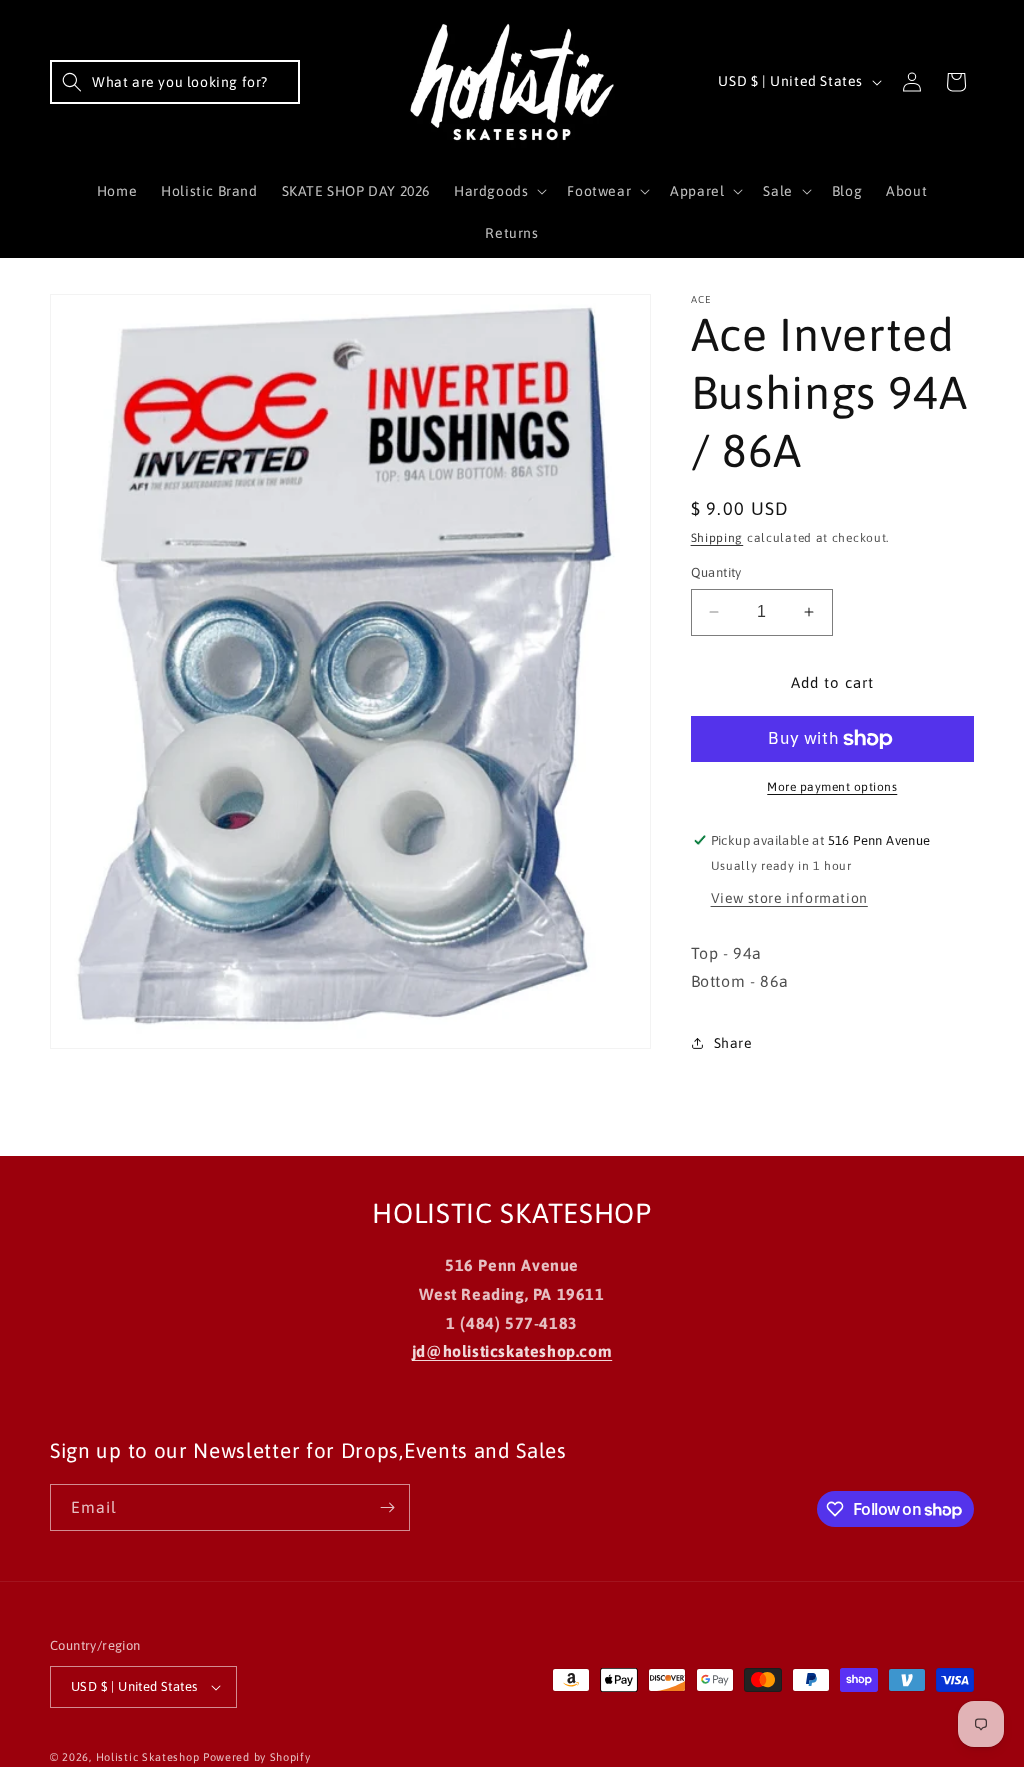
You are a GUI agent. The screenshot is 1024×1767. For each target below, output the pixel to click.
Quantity (716, 572)
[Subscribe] (387, 1507)
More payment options (832, 787)
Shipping (717, 538)
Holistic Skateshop (148, 1757)
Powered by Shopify (257, 1757)
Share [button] (733, 1043)
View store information (789, 898)
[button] (175, 82)
